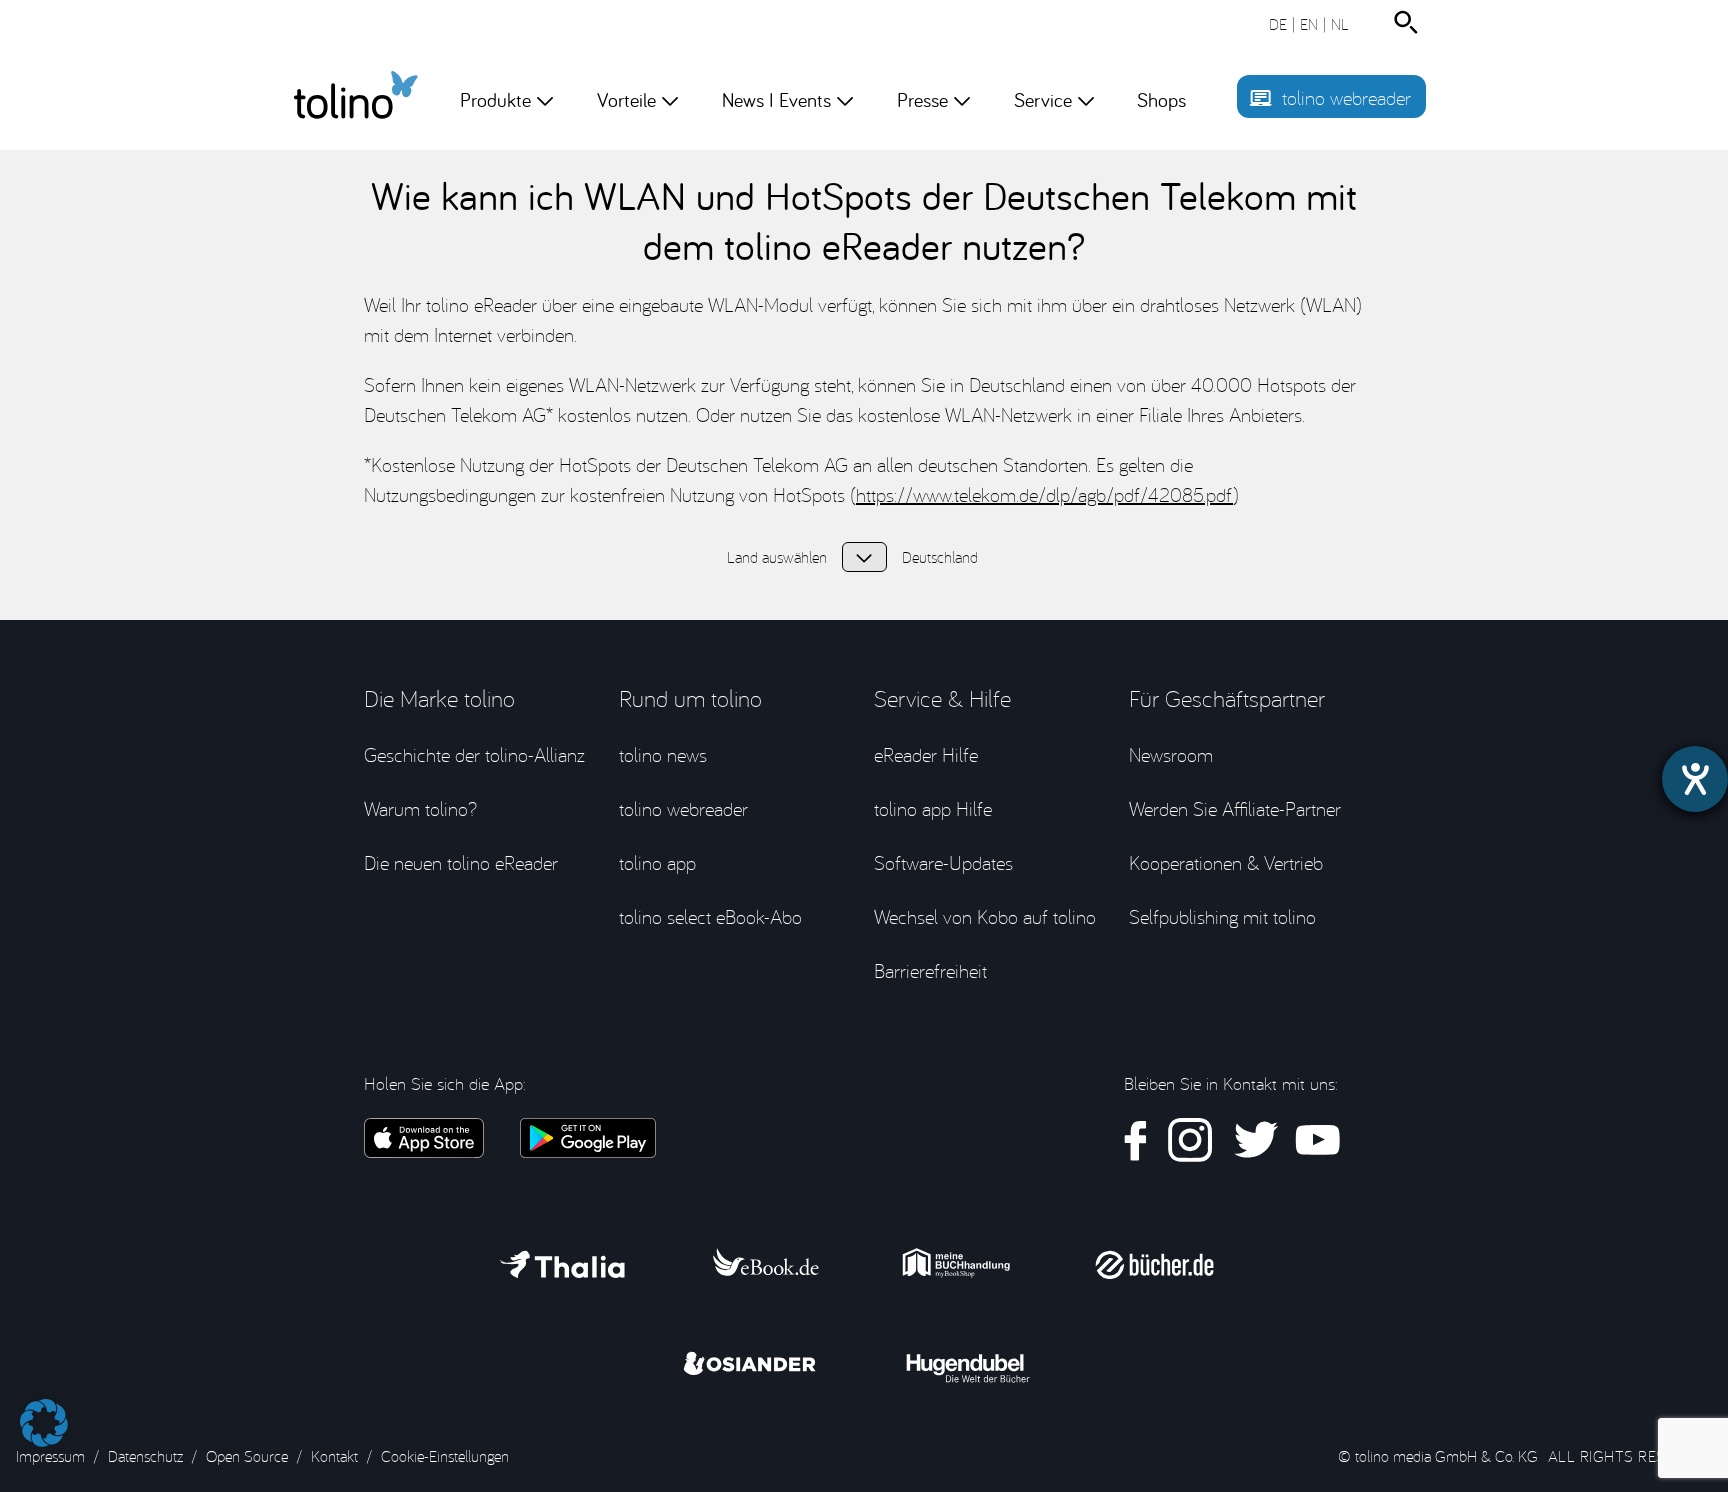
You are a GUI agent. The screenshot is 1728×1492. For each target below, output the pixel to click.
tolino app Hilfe (933, 808)
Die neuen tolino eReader (461, 862)
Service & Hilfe (942, 698)
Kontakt (334, 1456)
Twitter (1254, 1140)
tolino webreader (1346, 97)
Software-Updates (943, 862)
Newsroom (1171, 754)
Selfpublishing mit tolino (1222, 916)
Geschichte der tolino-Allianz (474, 754)
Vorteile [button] (626, 99)
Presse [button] (922, 99)
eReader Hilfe (926, 754)
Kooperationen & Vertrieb (1226, 862)
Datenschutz (145, 1456)
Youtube (1317, 1140)
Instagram (1190, 1140)
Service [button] (1043, 99)
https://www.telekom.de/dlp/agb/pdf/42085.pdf (1044, 494)
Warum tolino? (420, 808)
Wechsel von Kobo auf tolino (985, 916)
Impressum (50, 1456)
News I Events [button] (776, 99)
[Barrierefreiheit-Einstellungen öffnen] (1695, 779)
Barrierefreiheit (930, 970)
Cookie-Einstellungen (445, 1456)
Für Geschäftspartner (1227, 698)
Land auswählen (864, 557)
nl (1340, 24)
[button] (44, 1413)
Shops (1161, 99)
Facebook (1136, 1140)
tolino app (657, 862)
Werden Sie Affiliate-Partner (1235, 808)
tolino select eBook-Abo (710, 916)
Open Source (247, 1456)
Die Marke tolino (439, 698)
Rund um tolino (690, 698)
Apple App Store (424, 1138)
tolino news (663, 754)
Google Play (587, 1138)
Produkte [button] (495, 99)
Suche (1410, 22)
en (1309, 24)
